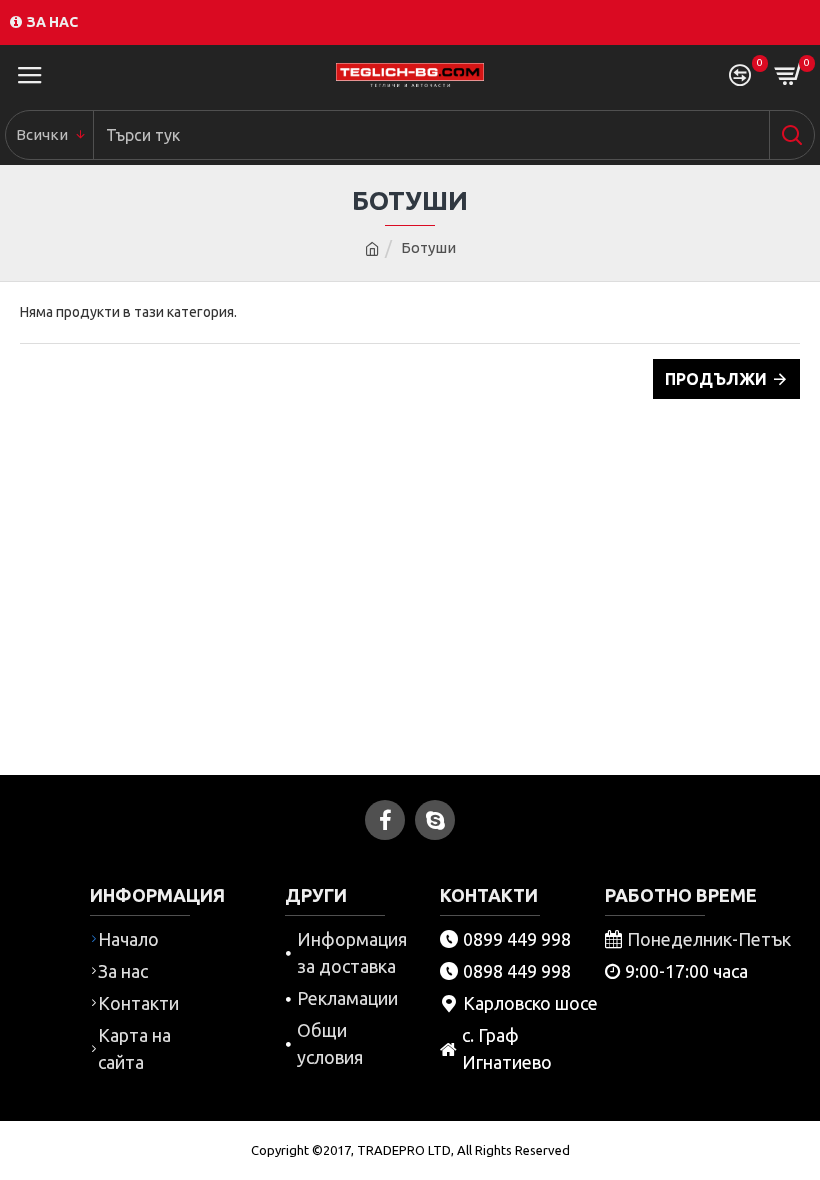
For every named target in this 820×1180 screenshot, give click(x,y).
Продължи (716, 379)
